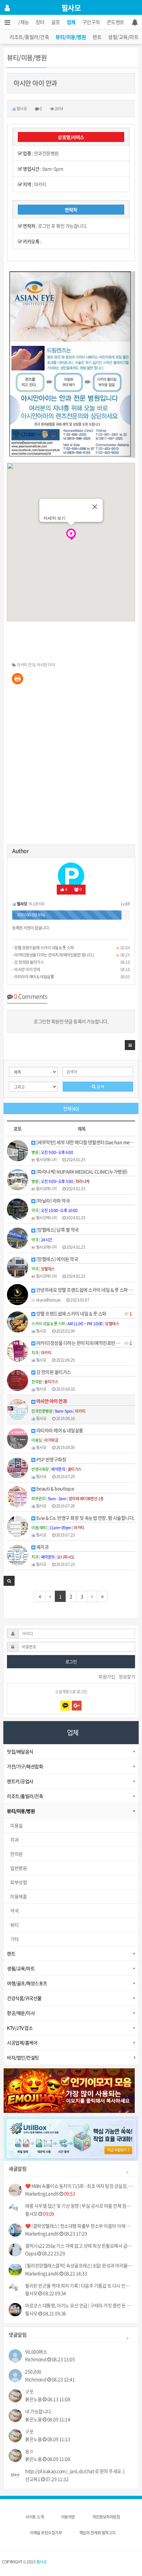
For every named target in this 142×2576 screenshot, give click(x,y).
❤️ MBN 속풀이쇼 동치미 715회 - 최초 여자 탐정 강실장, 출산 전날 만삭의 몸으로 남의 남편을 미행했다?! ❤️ (79, 2186)
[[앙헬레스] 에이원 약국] (18, 1267)
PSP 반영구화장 (51, 1459)
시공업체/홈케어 (22, 2043)
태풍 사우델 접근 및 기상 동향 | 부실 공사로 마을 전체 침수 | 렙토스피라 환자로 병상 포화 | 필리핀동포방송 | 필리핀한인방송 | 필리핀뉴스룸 (79, 2206)
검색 (100, 1087)
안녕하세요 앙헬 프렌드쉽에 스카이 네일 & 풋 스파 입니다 (85, 1290)
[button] (130, 1045)
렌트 (97, 37)
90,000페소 (36, 2352)
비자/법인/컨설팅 (23, 2057)
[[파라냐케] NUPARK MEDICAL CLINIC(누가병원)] (18, 1179)
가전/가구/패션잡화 (25, 1766)
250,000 (33, 2372)
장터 (40, 22)
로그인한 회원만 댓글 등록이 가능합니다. (71, 1021)
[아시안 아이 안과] (18, 1409)
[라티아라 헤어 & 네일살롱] (18, 1438)
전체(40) (71, 1108)
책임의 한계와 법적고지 (97, 2533)
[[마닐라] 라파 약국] (18, 1208)
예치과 (42, 1547)
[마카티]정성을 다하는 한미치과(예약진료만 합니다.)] (18, 1350)
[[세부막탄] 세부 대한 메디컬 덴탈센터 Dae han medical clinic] (18, 1150)
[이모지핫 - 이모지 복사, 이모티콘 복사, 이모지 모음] (69, 2090)
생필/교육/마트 (123, 37)
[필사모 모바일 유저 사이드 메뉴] (7, 8)
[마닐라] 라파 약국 (53, 1201)
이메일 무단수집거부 (46, 2533)
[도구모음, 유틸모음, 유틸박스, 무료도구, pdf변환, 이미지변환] (71, 2138)
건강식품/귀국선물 (24, 1998)
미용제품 (18, 1896)
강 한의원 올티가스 (29, 962)
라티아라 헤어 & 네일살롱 (34, 977)
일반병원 (18, 1868)
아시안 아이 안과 (27, 969)
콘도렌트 (116, 22)
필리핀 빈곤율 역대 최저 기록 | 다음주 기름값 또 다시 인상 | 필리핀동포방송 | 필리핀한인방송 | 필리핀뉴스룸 (79, 2286)
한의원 (17, 1854)
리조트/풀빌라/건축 (29, 37)
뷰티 (14, 1925)
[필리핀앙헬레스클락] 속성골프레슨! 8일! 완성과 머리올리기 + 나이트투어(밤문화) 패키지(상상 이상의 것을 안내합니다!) (79, 2266)
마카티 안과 (26, 665)
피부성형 (18, 1882)
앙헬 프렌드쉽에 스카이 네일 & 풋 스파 (44, 948)
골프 (56, 22)
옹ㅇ (29, 2451)
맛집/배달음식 (20, 1751)
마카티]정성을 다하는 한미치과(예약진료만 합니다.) (54, 955)
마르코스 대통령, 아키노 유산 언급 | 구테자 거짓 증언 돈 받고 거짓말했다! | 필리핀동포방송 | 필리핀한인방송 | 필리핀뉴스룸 (79, 2305)
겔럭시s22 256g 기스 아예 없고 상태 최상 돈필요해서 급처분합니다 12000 (79, 2246)
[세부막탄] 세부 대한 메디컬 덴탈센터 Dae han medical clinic (85, 1142)
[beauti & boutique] (18, 1496)
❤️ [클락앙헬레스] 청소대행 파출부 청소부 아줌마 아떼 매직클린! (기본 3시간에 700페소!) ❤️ (79, 2226)
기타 (14, 1939)
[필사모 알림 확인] (135, 22)
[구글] (77, 1706)
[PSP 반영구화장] (18, 1467)
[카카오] (65, 1706)
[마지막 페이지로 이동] (102, 1596)
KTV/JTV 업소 (20, 2028)
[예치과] (18, 1555)
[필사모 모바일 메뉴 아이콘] (7, 22)
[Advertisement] (71, 767)
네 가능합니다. (38, 2411)
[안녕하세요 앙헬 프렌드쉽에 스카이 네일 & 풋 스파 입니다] (18, 1294)
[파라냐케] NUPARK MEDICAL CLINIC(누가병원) (81, 1172)
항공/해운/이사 (21, 2013)
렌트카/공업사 (20, 1781)
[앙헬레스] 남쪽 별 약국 (57, 1230)
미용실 (17, 1825)
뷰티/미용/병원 (71, 37)
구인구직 (91, 22)
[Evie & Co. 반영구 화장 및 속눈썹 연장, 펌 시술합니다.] (18, 1525)
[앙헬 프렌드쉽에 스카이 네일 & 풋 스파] (18, 1321)
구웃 (29, 2392)
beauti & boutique (55, 1489)
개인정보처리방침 (106, 2517)
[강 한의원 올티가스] (18, 1379)
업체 (71, 22)
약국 (14, 1911)
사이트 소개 (35, 2517)
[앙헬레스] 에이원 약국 (57, 1259)
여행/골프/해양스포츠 (27, 1983)
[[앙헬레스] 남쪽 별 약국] (18, 1237)
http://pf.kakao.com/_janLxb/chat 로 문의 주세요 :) (75, 2471)
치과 (14, 1840)
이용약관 (68, 2517)
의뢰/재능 (19, 22)
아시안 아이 (46, 665)
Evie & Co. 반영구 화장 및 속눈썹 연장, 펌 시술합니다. (85, 1518)
